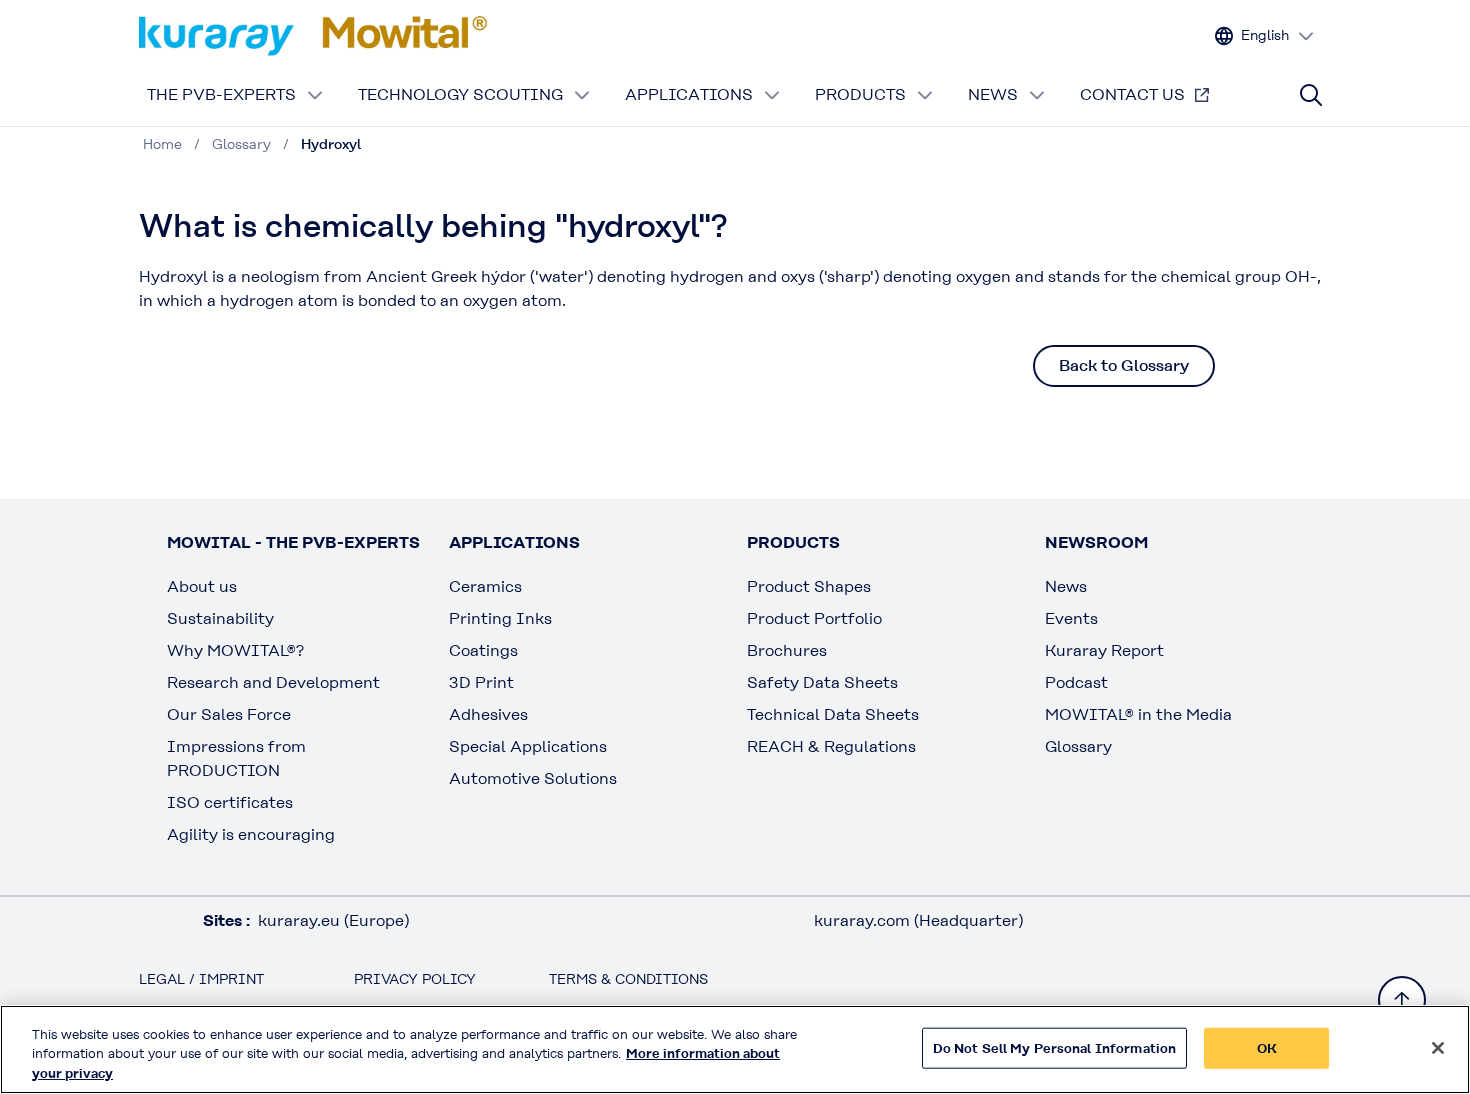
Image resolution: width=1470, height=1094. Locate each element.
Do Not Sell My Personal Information (1055, 1047)
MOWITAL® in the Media (1138, 714)
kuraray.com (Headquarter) (918, 920)
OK (1267, 1047)
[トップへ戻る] (1402, 1000)
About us (202, 586)
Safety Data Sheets (822, 682)
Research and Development (273, 682)
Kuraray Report (1104, 650)
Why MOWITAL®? (235, 650)
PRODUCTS (860, 94)
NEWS (993, 94)
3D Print (481, 682)
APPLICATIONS (689, 94)
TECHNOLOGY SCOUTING (460, 94)
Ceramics (485, 586)
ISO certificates (230, 802)
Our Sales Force (229, 714)
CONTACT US (1132, 94)
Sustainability (220, 618)
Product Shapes (809, 586)
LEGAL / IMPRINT (201, 979)
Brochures (787, 650)
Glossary (1078, 746)
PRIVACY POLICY (415, 979)
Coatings (483, 650)
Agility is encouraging (251, 834)
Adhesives (488, 714)
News (1066, 586)
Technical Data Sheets (833, 714)
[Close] (1438, 1048)
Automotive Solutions (533, 778)
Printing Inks (500, 618)
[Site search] (1311, 95)
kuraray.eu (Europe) (333, 920)
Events (1071, 618)
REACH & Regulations (831, 746)
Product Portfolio (814, 618)
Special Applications (528, 746)
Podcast (1076, 682)
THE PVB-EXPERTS (221, 94)
